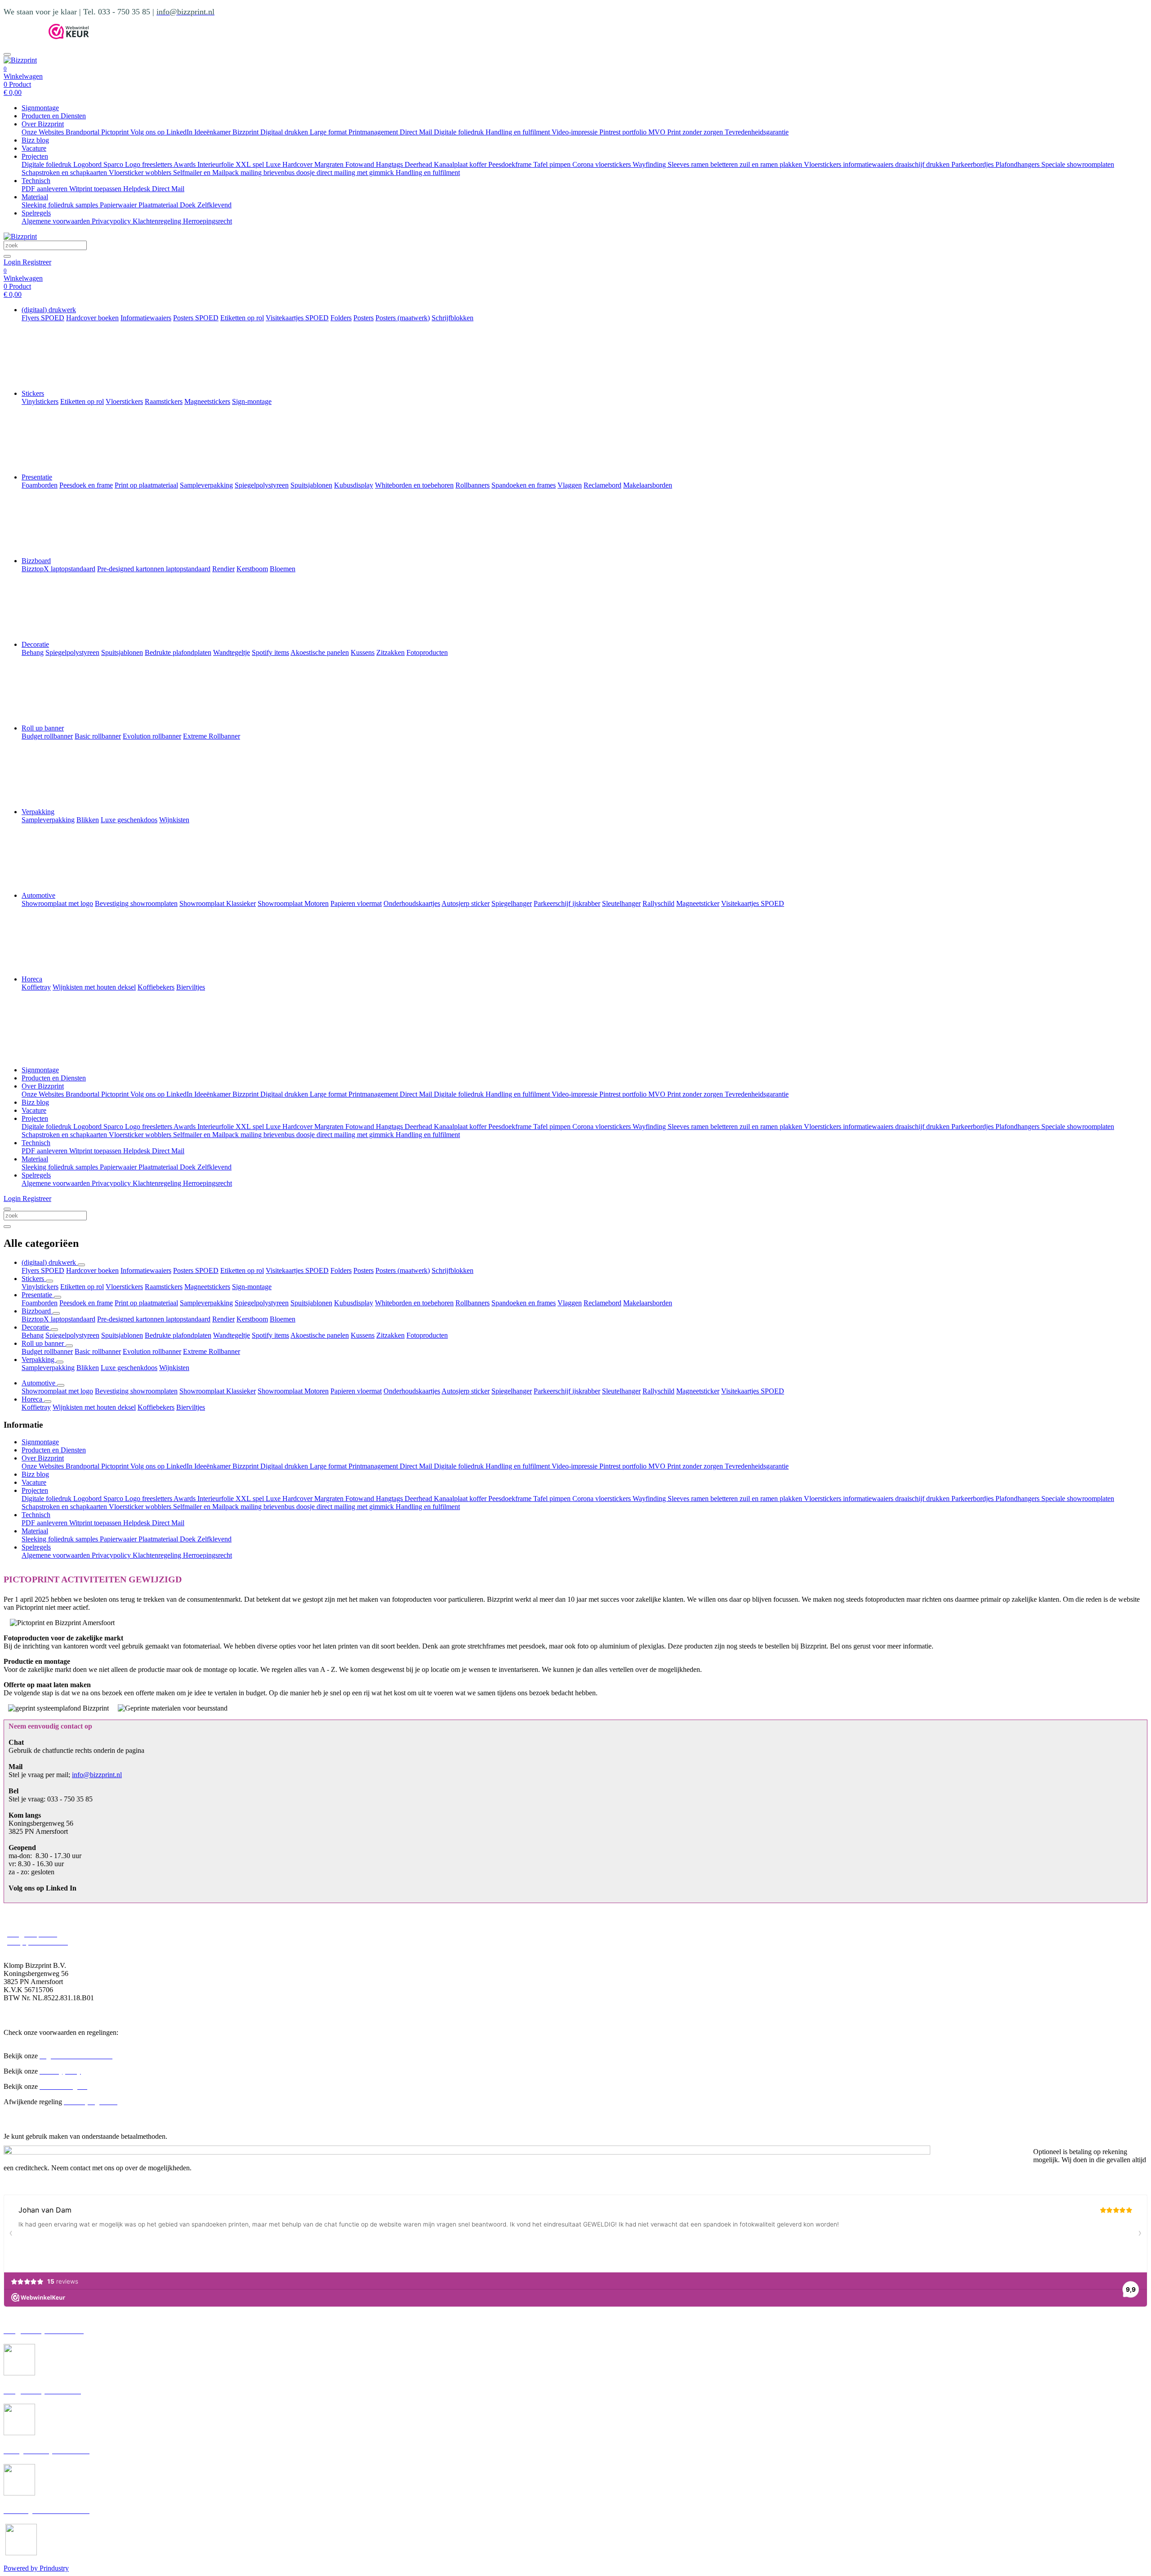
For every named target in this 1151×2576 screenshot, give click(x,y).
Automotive (38, 895)
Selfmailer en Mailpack (207, 172)
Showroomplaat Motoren (293, 1391)
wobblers (159, 172)
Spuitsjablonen (311, 1303)
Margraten (330, 164)
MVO (658, 132)
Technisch (36, 181)
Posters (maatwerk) (403, 1270)
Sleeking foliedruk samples (61, 205)
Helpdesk (138, 189)
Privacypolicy (112, 221)
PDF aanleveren (45, 189)
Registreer (37, 262)
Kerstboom (252, 1319)
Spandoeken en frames (524, 1303)
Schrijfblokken (453, 1270)
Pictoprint (116, 132)
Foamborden (40, 1303)
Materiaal (35, 197)
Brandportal (83, 132)
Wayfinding (650, 164)
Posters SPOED (196, 1270)
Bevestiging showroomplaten (136, 1391)
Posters (364, 1270)
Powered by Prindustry (36, 2568)
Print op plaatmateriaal (146, 1303)
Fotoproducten (427, 1335)
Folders (341, 1270)
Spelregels (36, 213)
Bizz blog (35, 140)
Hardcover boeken (92, 1270)
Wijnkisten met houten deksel (94, 1407)
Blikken (88, 1368)
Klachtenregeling (158, 221)
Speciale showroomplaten (1078, 164)
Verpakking (38, 812)
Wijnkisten (174, 1368)
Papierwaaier (119, 205)
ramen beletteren (715, 164)
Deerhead (419, 164)
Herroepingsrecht (207, 221)
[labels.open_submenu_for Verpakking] (60, 1362)
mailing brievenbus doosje (279, 172)
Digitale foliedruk (460, 132)
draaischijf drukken (923, 164)
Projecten (35, 156)
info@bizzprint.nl (97, 1775)
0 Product (17, 88)
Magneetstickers (207, 1287)
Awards (185, 164)
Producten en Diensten (54, 116)
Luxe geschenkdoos (129, 1368)
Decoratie (35, 644)
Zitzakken (390, 1335)
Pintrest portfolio (624, 132)
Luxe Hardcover (290, 164)
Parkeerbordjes (973, 164)
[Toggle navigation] (7, 54)
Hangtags (390, 164)
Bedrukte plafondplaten (178, 1335)
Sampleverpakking (206, 1303)
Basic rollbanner (98, 1351)
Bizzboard (36, 561)
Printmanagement (374, 132)
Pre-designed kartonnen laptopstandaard (154, 1319)
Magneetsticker (698, 1391)
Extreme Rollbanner (212, 1351)
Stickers (33, 393)
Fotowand (361, 164)
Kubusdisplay (354, 1303)
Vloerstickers (823, 164)
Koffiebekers (156, 1407)
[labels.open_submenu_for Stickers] (49, 1281)
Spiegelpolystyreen (262, 1303)
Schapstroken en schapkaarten (65, 172)
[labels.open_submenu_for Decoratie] (54, 1330)
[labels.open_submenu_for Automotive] (61, 1385)
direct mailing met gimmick (356, 172)
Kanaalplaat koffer (461, 164)
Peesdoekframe (511, 164)
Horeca (32, 979)
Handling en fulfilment (519, 132)
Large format (329, 132)
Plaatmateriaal (159, 205)
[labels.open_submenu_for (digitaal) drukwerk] (81, 1265)
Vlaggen (570, 1303)
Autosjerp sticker (466, 1391)
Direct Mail (417, 132)
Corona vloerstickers (602, 164)
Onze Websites (44, 132)
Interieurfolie (216, 164)
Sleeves (679, 164)
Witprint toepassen (96, 189)
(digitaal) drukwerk (49, 310)
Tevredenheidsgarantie (757, 132)
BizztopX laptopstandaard (58, 1319)
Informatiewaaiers (146, 1270)
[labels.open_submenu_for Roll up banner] (69, 1346)
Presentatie (37, 477)
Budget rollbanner (47, 1351)
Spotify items (270, 1335)
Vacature (34, 148)
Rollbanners (473, 1303)
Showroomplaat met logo (57, 1391)
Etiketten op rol (242, 1270)
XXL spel (251, 164)
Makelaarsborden (648, 1303)
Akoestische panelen (320, 1335)
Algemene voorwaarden (57, 221)
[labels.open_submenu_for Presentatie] (58, 1297)
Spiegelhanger (512, 1391)
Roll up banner (43, 728)
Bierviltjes (191, 1407)
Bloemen (283, 1319)
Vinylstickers (40, 1287)
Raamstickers (164, 1287)
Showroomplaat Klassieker (218, 1391)
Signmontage (40, 108)
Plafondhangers (1018, 164)
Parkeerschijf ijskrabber (567, 1391)
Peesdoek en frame (86, 1303)
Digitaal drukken (285, 132)
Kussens (363, 1335)
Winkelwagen (23, 76)
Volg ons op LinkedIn (162, 132)
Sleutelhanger (621, 1391)
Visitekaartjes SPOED (297, 1270)
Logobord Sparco (99, 164)
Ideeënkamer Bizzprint (227, 132)
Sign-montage (252, 1287)
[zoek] (7, 256)
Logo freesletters (149, 164)
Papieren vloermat (356, 1391)
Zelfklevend (214, 205)
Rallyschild (658, 1391)
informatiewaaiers (869, 164)
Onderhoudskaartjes (412, 1391)
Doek (189, 205)
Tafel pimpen (553, 164)
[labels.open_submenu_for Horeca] (48, 1402)
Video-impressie (575, 132)
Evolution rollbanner (152, 1351)
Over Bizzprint (43, 124)
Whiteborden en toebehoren (414, 1303)
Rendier (223, 1319)
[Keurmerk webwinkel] (69, 37)
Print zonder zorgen (696, 132)
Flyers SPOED (43, 1270)
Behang (33, 1335)
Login (13, 262)
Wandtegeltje (232, 1335)
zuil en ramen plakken (772, 164)
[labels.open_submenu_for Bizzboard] (56, 1313)
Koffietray (36, 1407)
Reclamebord (602, 1303)
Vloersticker (127, 172)
